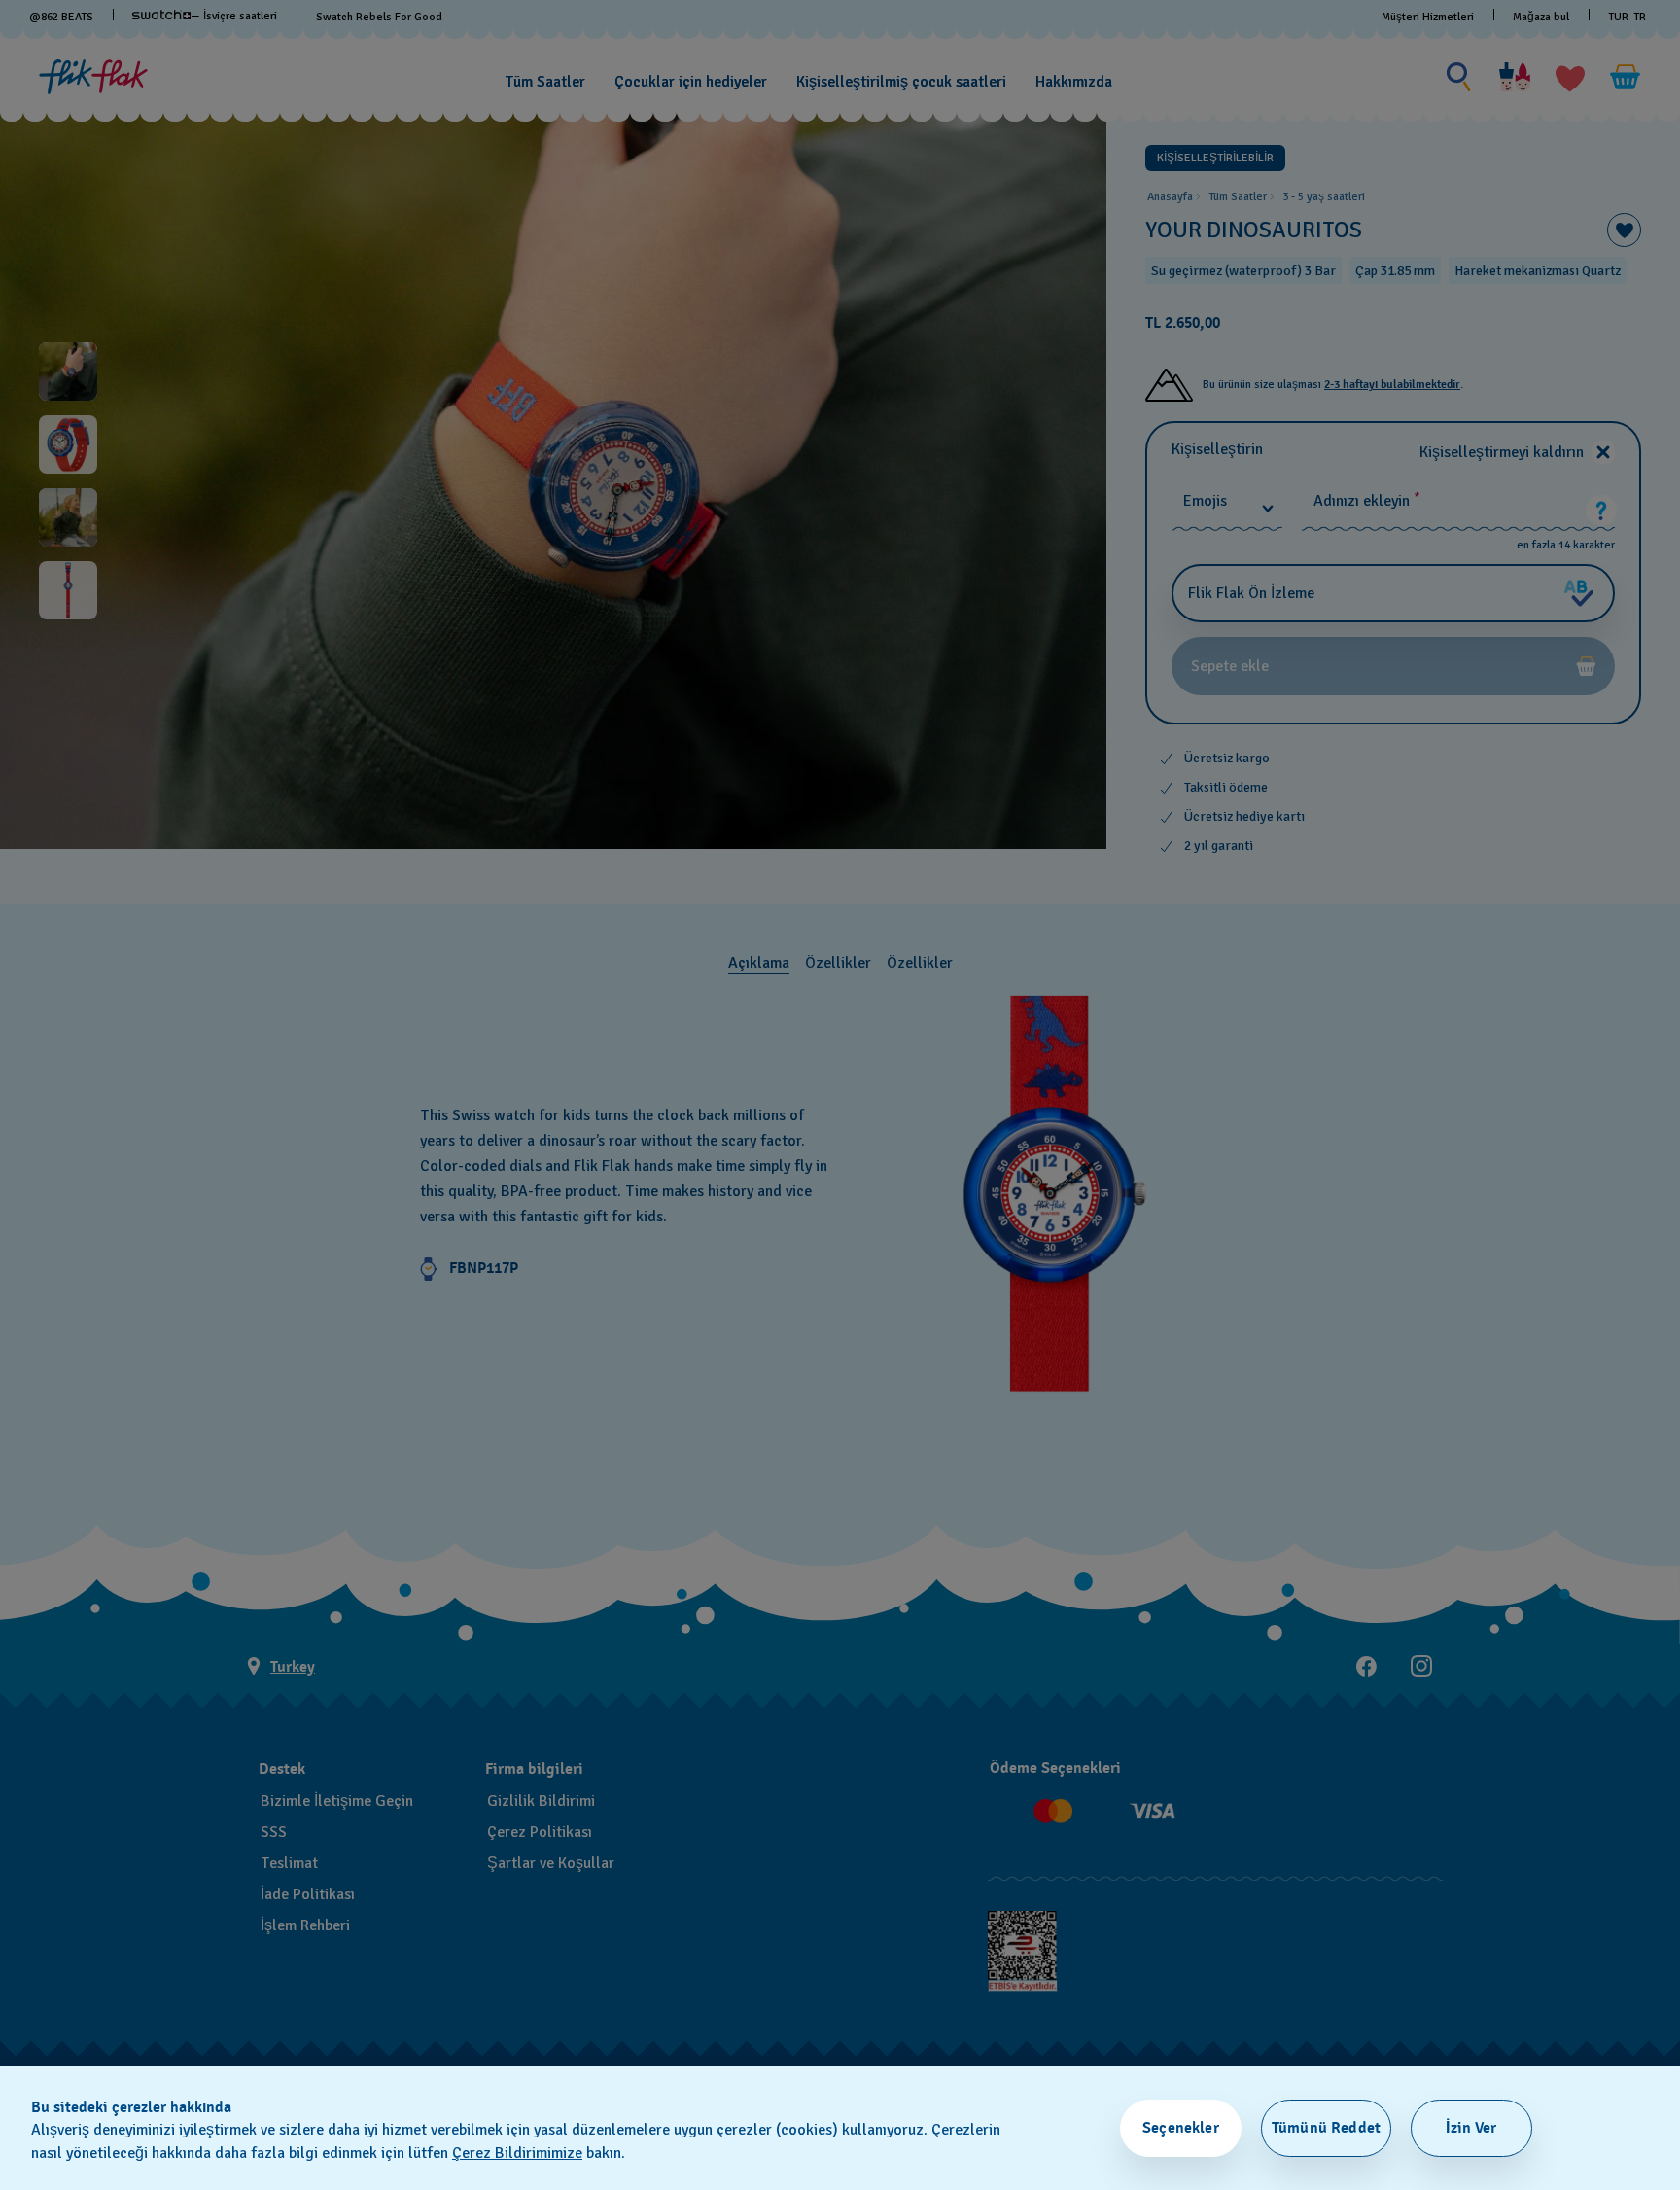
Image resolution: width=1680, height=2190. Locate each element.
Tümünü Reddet (1326, 2128)
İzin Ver (1471, 2128)
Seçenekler (1181, 2128)
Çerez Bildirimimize (517, 2153)
